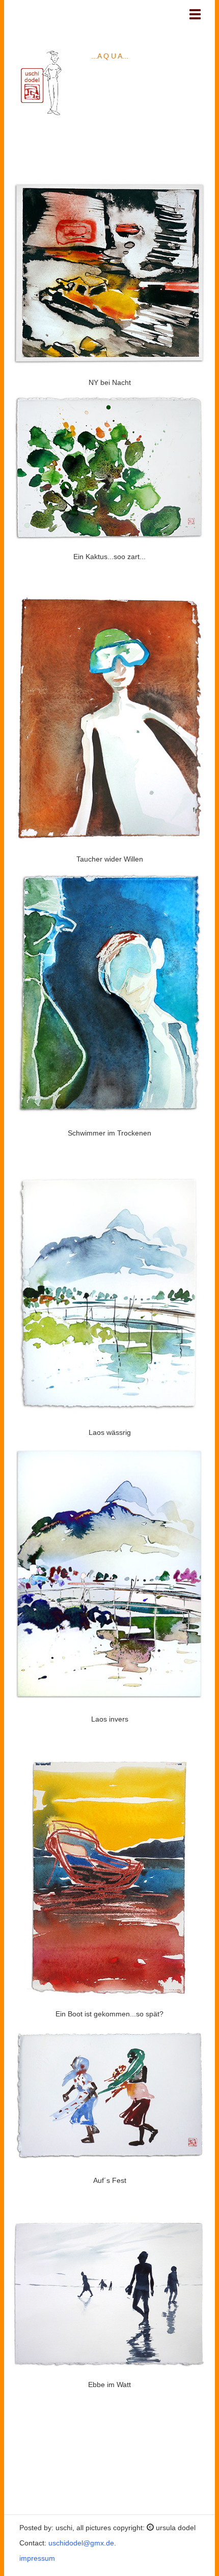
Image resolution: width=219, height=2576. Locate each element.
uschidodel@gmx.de (80, 2543)
